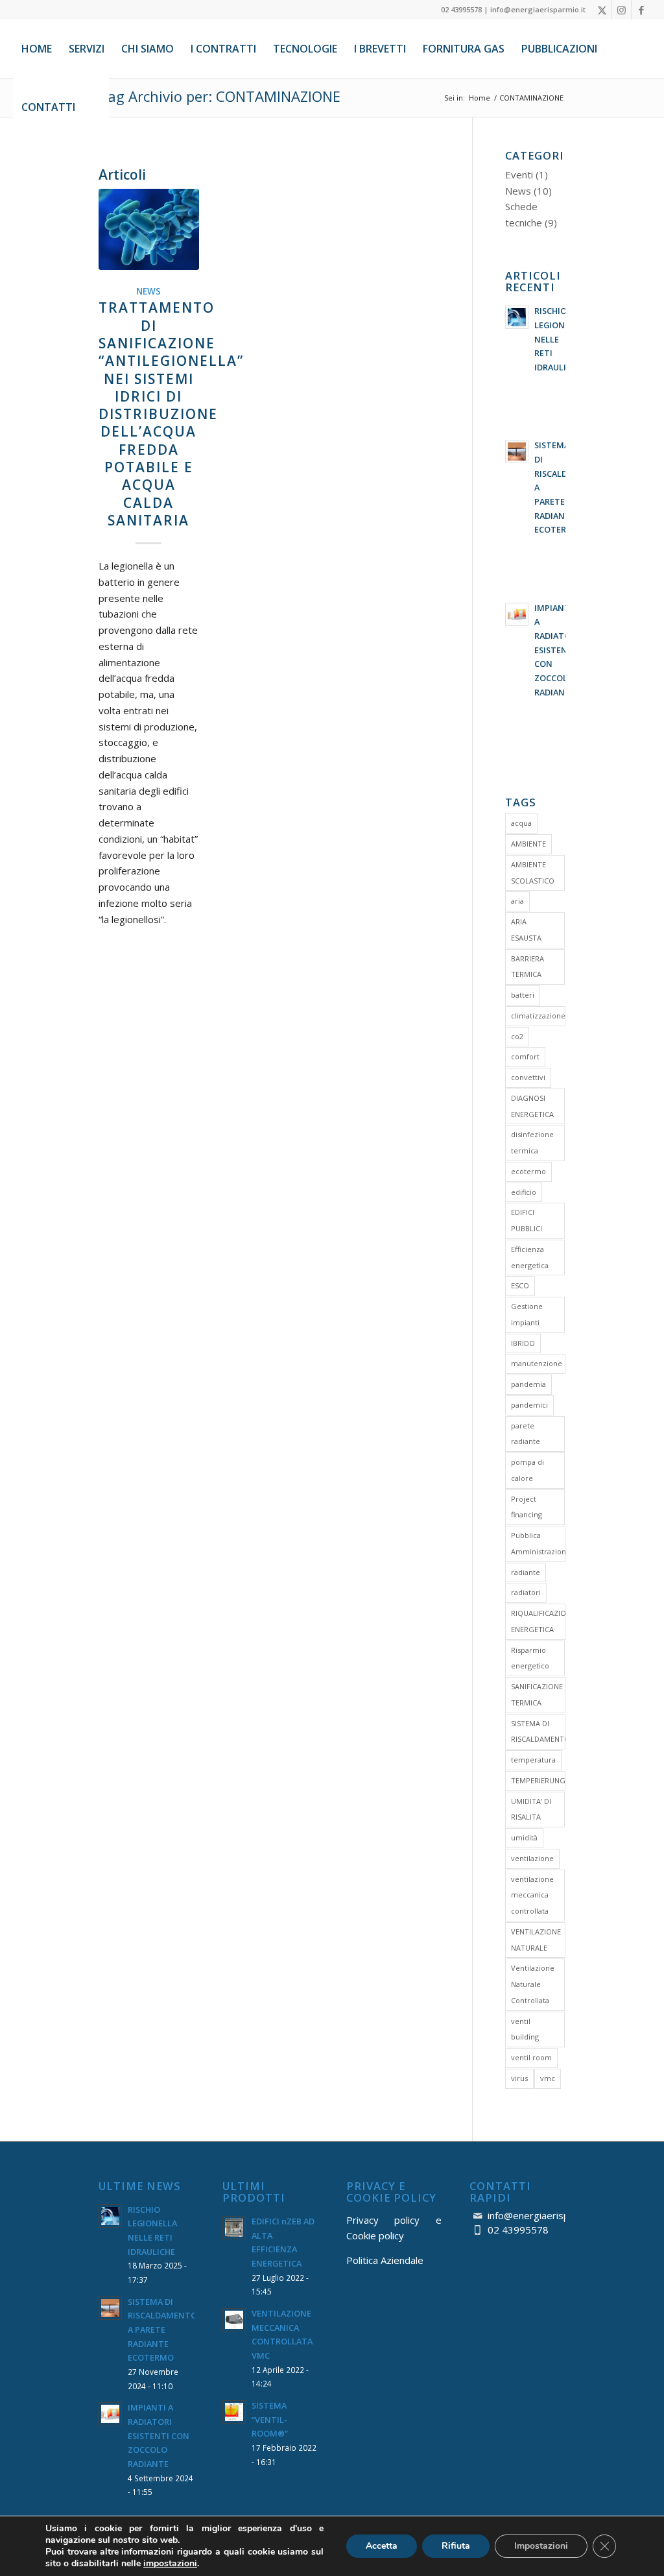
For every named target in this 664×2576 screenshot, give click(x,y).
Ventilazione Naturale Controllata (533, 1984)
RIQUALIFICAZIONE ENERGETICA (538, 1621)
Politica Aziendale (385, 2260)
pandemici (529, 1405)
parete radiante (526, 1434)
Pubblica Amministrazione (538, 1543)
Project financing (527, 1507)
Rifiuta (456, 2546)
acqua (521, 823)
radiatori (526, 1592)
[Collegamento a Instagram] (622, 10)
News (148, 291)
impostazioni (170, 2564)
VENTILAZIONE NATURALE (536, 1940)
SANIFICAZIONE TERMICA (537, 1694)
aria (517, 901)
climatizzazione (538, 1016)
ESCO (520, 1285)
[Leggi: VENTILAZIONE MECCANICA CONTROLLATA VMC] (234, 2320)
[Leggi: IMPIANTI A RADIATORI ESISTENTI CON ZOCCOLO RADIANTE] (517, 614)
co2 (517, 1036)
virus (519, 2078)
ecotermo (528, 1171)
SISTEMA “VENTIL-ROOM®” (270, 2419)
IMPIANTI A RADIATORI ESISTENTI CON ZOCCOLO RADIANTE (556, 650)
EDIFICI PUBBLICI (527, 1220)
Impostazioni (541, 2546)
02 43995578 (518, 2230)
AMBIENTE (528, 844)
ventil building (525, 2029)
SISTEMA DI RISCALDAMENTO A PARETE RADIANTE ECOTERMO (162, 2330)
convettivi (528, 1077)
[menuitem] (37, 49)
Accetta (382, 2546)
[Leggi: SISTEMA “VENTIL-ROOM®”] (234, 2412)
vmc (548, 2078)
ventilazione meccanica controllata (532, 1895)
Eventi (519, 175)
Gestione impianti (527, 1314)
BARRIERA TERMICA (528, 967)
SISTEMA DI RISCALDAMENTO (538, 1731)
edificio (524, 1192)
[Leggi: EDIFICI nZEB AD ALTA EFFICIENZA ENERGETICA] (234, 2228)
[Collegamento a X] (602, 10)
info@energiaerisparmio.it (545, 2215)
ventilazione (532, 1858)
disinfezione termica (532, 1142)
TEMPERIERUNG (538, 1780)
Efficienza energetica (530, 1257)
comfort (525, 1056)
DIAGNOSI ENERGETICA (532, 1106)
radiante (526, 1572)
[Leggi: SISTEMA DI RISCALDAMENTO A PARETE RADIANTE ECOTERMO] (517, 451)
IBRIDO (523, 1343)
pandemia (528, 1384)
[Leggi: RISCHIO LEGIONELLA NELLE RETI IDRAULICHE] (517, 317)
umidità (524, 1837)
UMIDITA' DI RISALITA (531, 1809)
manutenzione (537, 1363)
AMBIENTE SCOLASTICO (533, 873)
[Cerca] (96, 107)
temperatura (533, 1760)
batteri (523, 995)
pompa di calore (528, 1470)
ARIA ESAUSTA (526, 930)
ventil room (531, 2057)
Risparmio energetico (530, 1658)
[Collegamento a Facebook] (641, 10)
